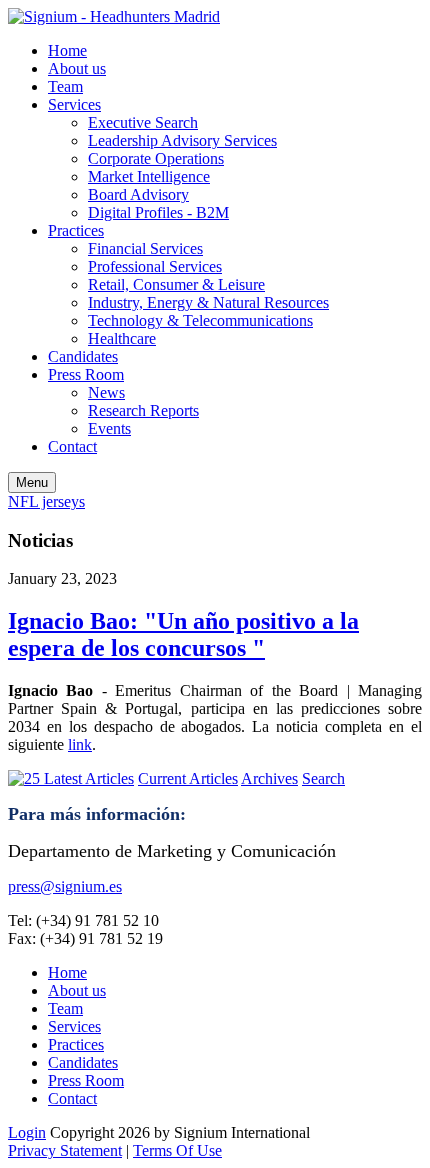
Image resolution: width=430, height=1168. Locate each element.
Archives (269, 778)
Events (109, 428)
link (80, 744)
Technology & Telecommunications (200, 320)
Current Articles (188, 778)
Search (323, 778)
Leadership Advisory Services (182, 140)
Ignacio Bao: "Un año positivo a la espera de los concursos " (183, 634)
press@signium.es (65, 886)
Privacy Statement (65, 1150)
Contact (72, 446)
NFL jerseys (46, 501)
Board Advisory (138, 194)
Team (65, 86)
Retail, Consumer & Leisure (176, 284)
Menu (32, 482)
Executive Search (143, 122)
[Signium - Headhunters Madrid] (114, 16)
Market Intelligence (149, 176)
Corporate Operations (156, 158)
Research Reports (143, 410)
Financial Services (145, 248)
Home (67, 50)
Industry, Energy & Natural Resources (208, 302)
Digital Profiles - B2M (158, 212)
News (106, 392)
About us (77, 68)
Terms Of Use (177, 1150)
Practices (76, 230)
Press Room (86, 374)
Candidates (83, 356)
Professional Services (155, 266)
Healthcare (122, 338)
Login (27, 1132)
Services (74, 104)
